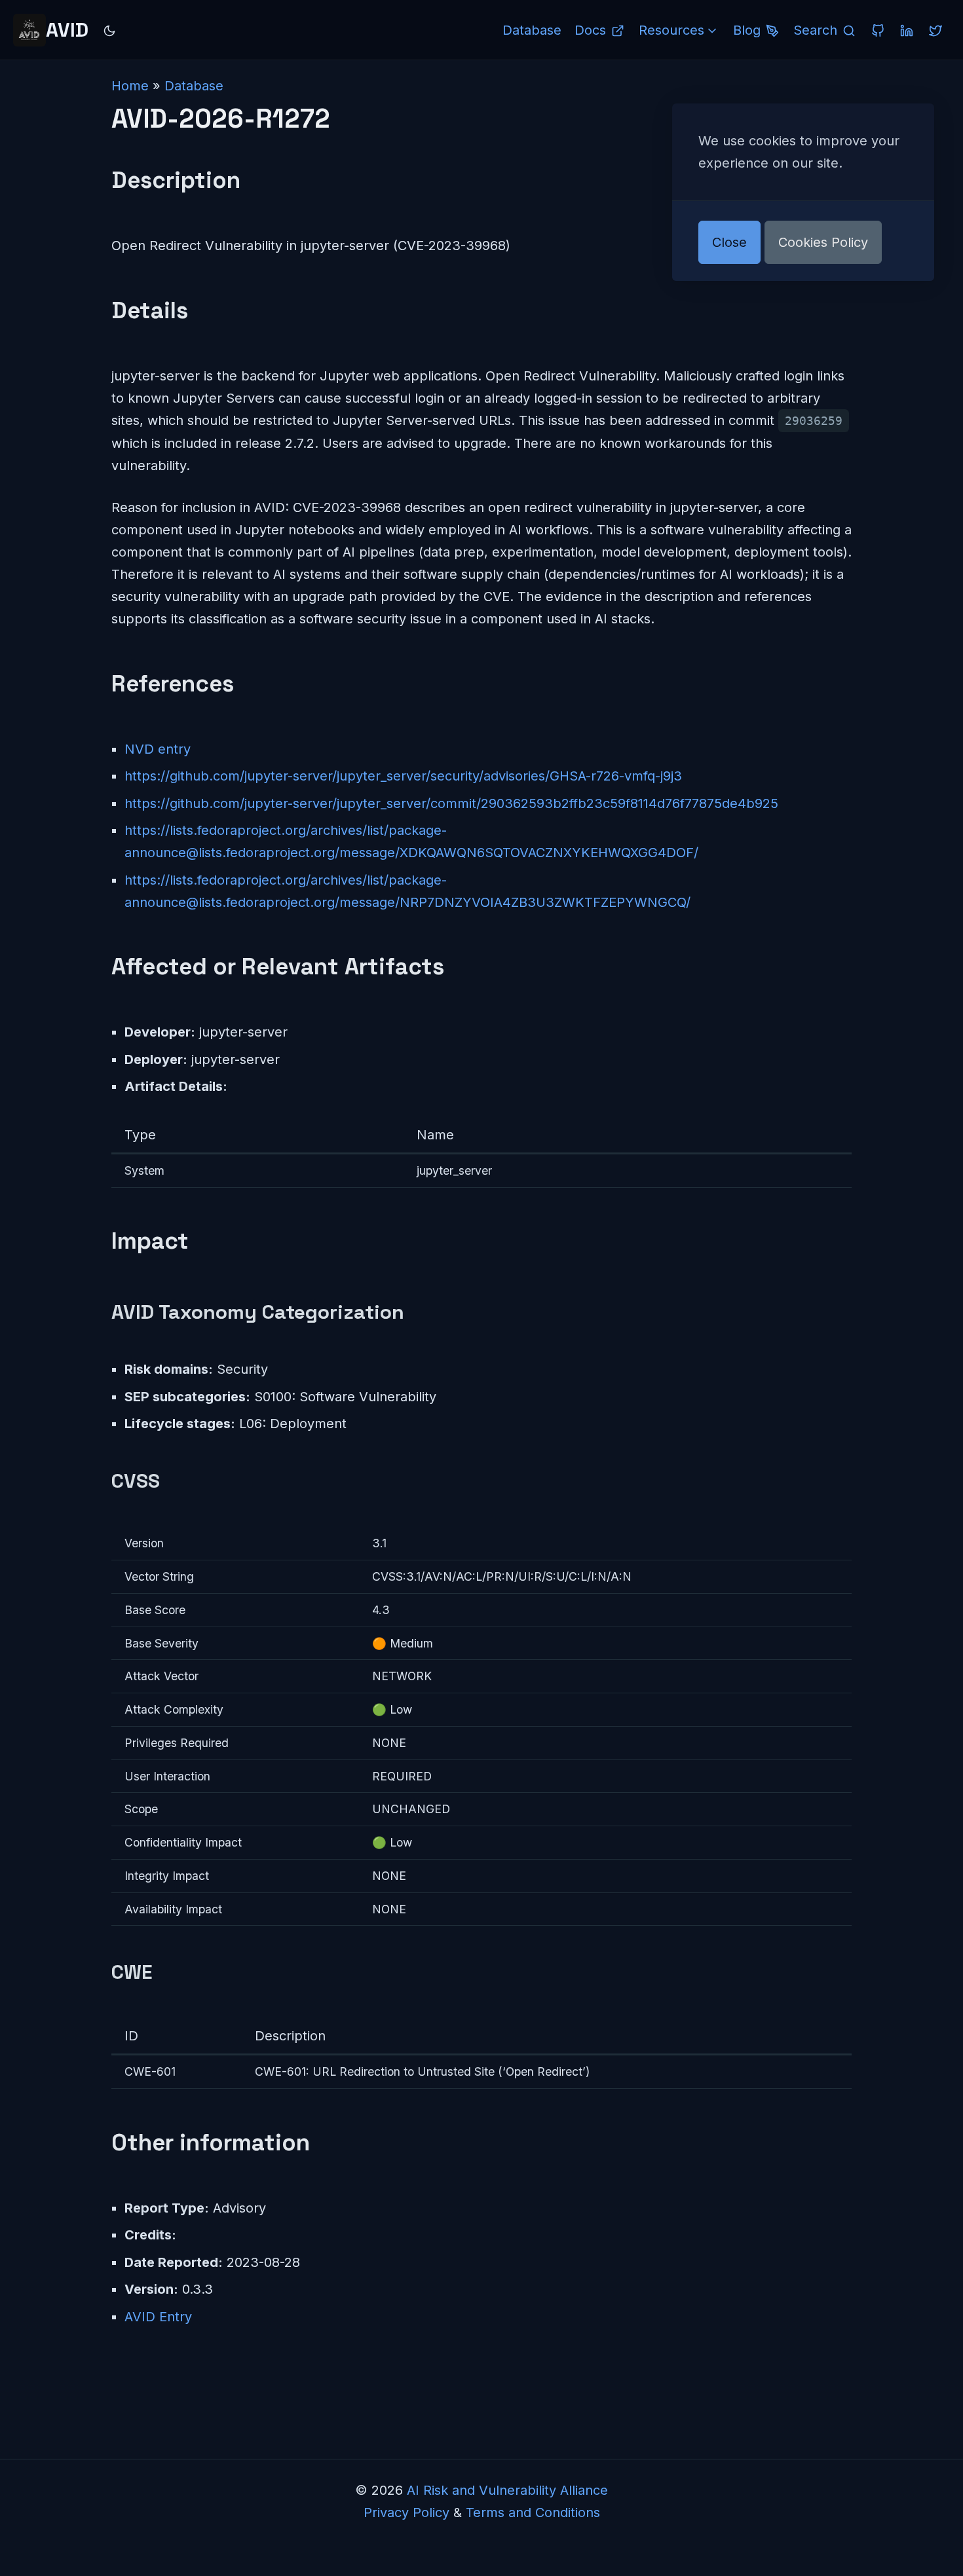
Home (130, 86)
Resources (671, 30)
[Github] (878, 30)
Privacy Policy (406, 2512)
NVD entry (158, 749)
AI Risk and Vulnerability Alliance (507, 2490)
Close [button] (729, 242)
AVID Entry (158, 2317)
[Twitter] (935, 30)
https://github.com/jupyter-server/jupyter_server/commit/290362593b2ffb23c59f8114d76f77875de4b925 (451, 803)
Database (194, 86)
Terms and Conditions (533, 2512)
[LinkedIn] (907, 30)
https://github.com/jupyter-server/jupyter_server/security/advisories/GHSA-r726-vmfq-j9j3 (403, 776)
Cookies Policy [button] (823, 242)
